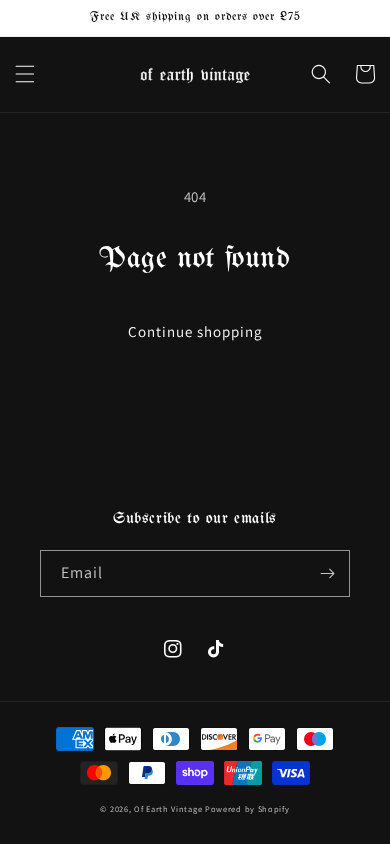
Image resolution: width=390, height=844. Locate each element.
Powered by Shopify (247, 808)
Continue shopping (195, 331)
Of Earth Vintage (168, 808)
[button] (25, 74)
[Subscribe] (327, 573)
